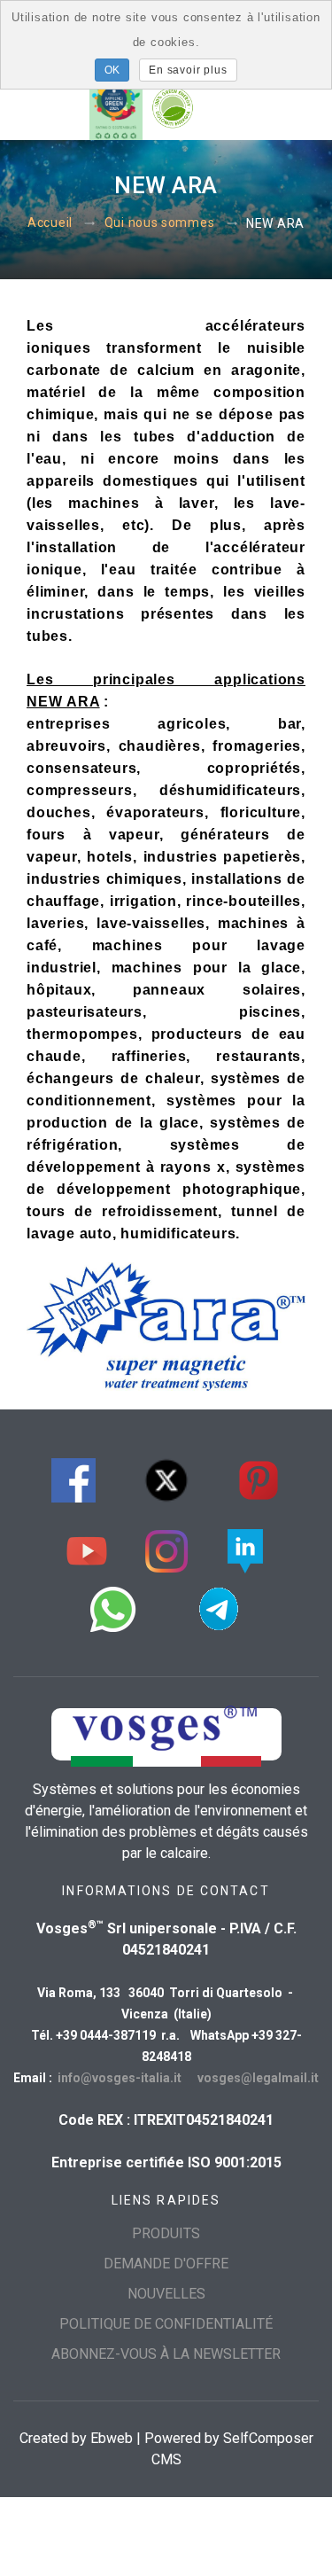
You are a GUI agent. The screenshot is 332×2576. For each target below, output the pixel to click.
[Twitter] (166, 1478)
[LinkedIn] (245, 1549)
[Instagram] (166, 1549)
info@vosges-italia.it (120, 2078)
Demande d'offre (166, 2264)
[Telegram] (219, 1607)
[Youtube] (87, 1549)
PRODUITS (166, 2233)
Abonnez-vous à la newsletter (166, 2354)
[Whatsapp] (113, 1607)
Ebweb (112, 2438)
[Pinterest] (259, 1478)
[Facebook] (73, 1478)
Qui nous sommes (160, 223)
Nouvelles (166, 2294)
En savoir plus (188, 70)
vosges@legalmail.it (258, 2078)
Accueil (50, 223)
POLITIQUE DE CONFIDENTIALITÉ (166, 2324)
